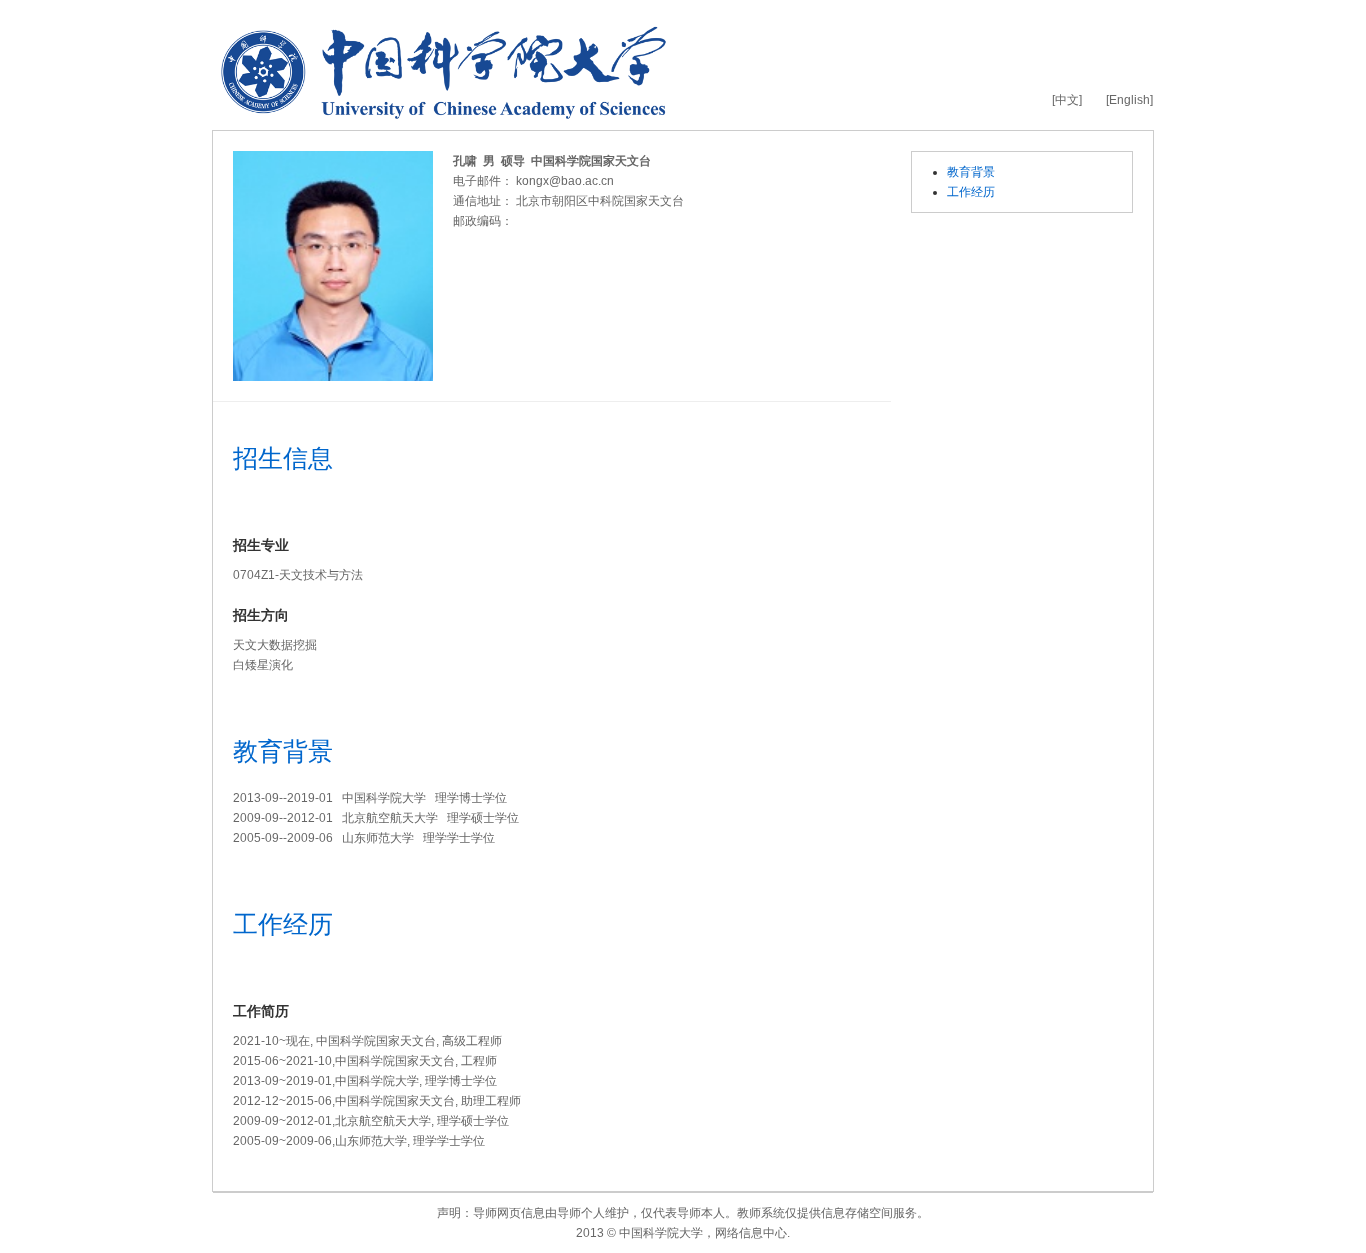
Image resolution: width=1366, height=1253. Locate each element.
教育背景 (971, 172)
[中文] (1067, 100)
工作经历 (971, 192)
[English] (1129, 100)
